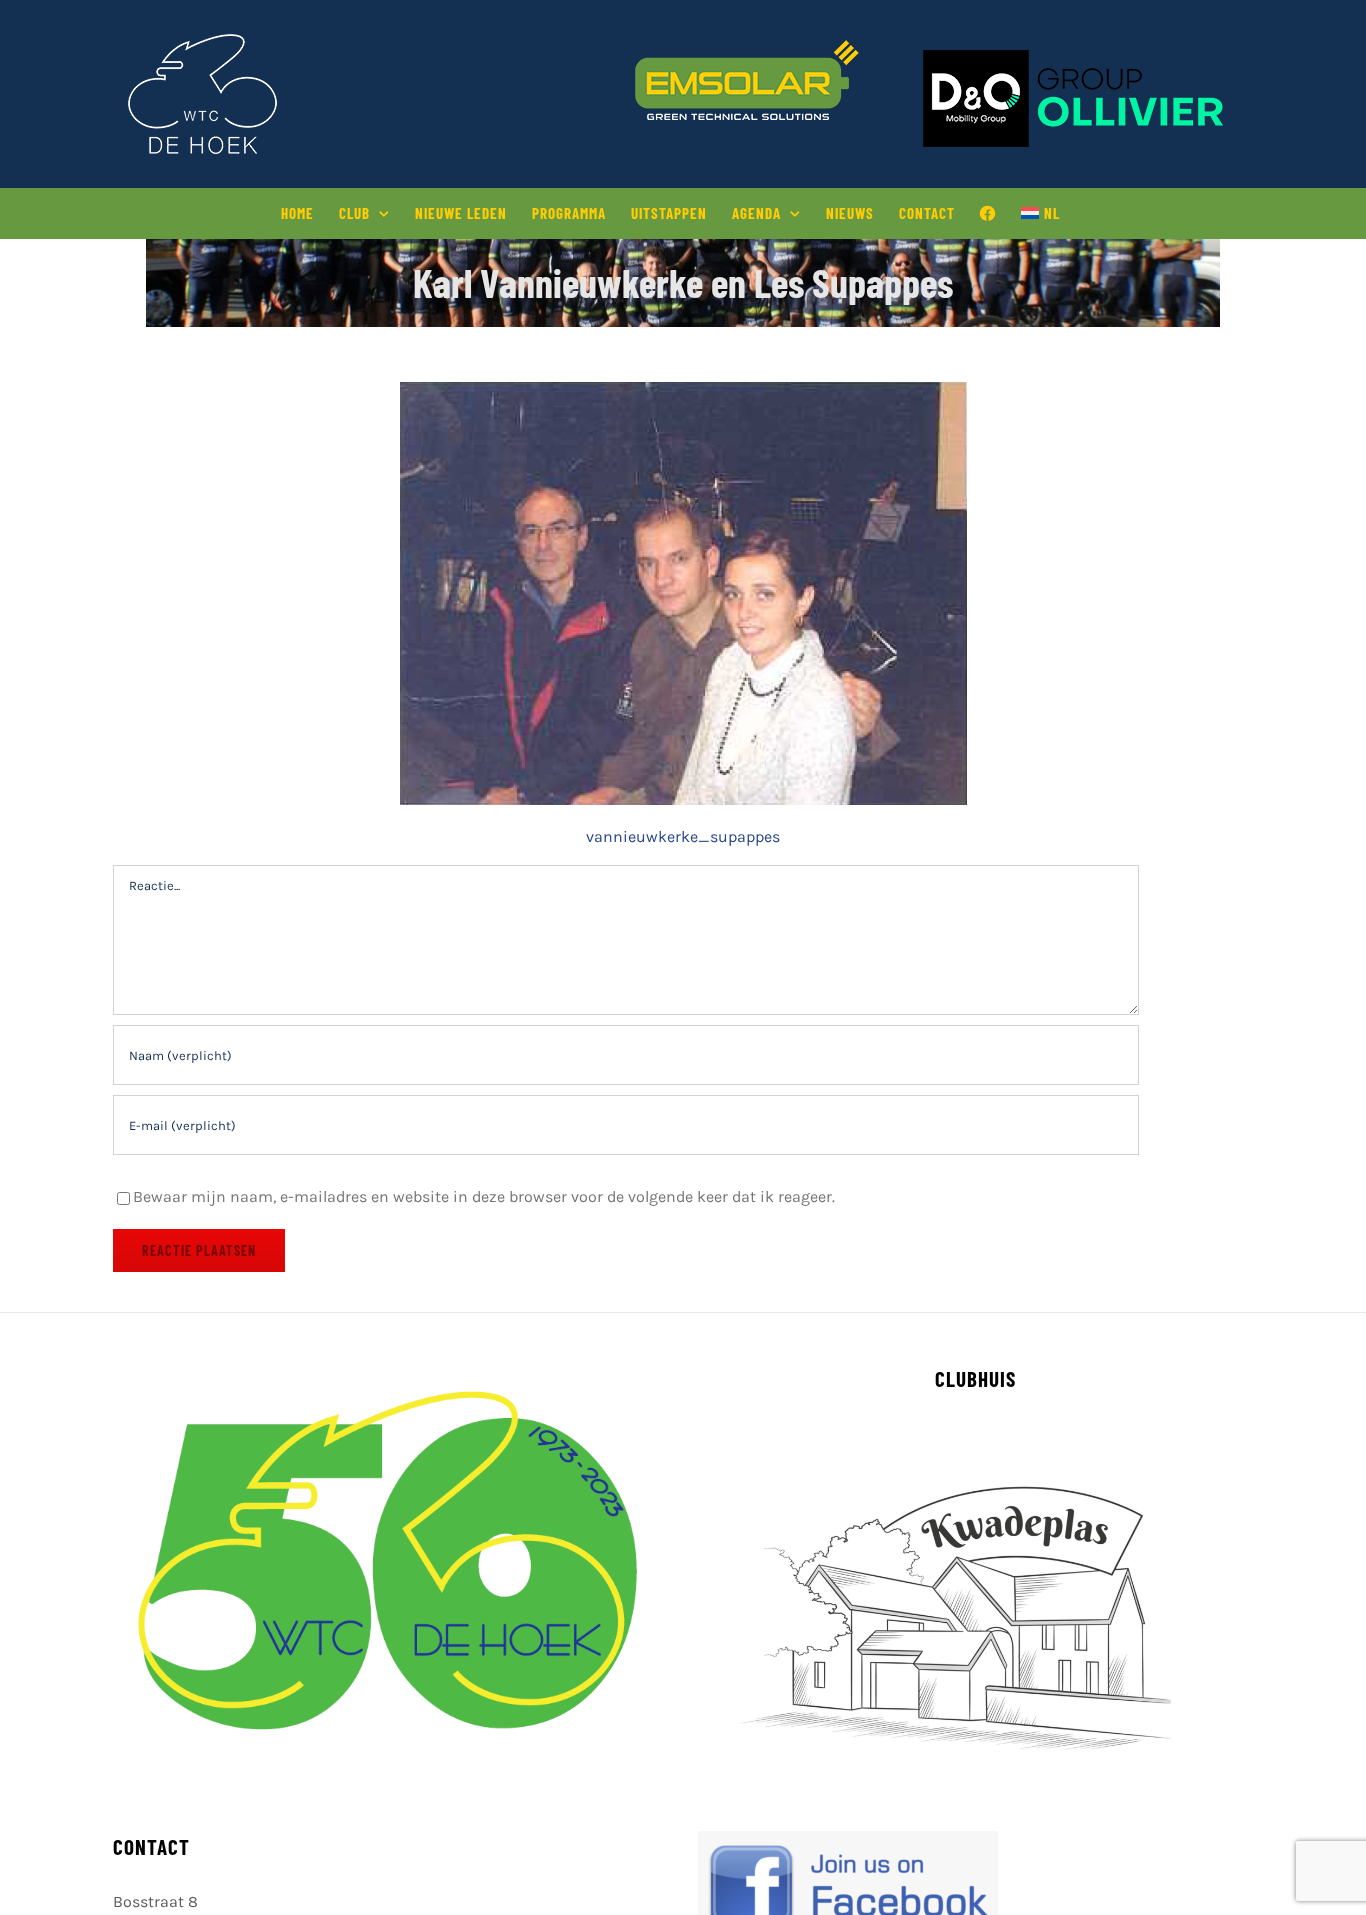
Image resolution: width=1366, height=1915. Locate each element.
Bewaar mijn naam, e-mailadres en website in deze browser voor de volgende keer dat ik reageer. (484, 1196)
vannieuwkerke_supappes (683, 836)
